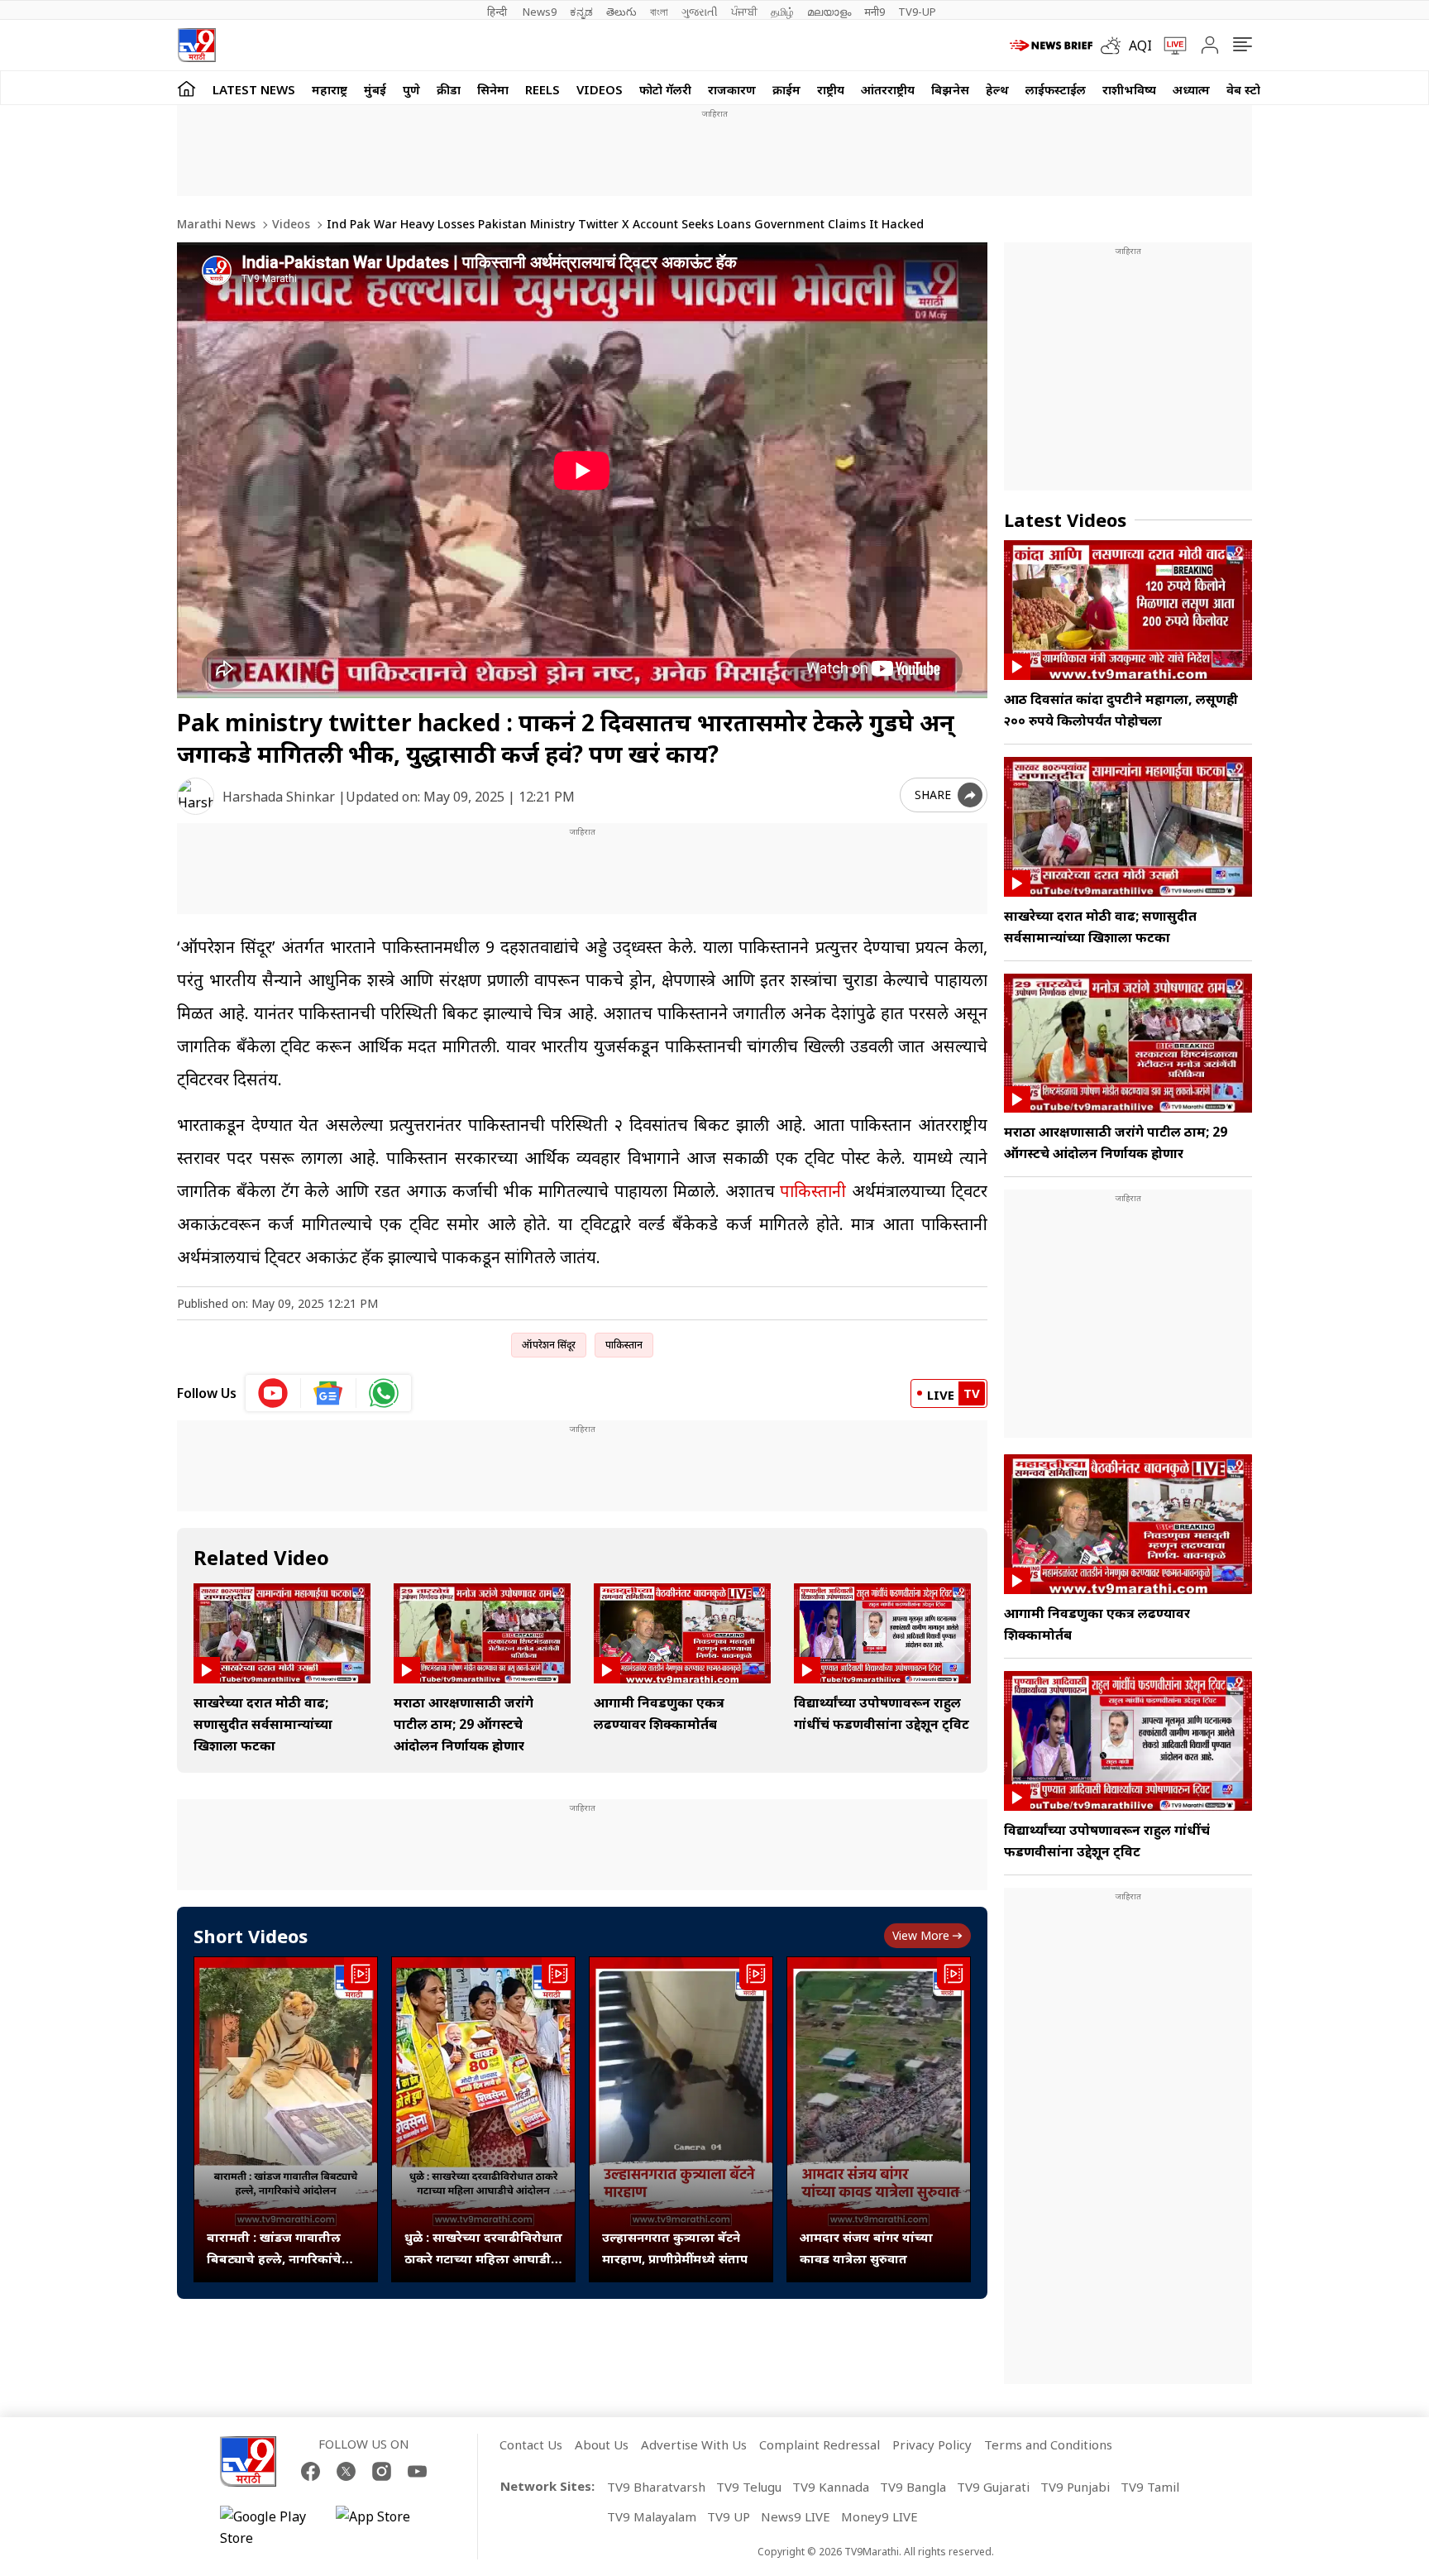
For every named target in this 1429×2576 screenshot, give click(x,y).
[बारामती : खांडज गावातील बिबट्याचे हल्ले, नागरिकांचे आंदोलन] (286, 2120)
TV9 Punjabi (1075, 2487)
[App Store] (385, 2527)
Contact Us (531, 2444)
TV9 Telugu (749, 2487)
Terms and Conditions (1048, 2444)
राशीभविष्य (1129, 89)
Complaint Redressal (820, 2444)
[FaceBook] (311, 2471)
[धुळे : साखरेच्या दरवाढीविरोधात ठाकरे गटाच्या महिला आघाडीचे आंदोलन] (483, 2120)
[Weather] (1115, 45)
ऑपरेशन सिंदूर (549, 1345)
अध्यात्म (1191, 89)
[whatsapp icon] (384, 1393)
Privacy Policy (932, 2444)
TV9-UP (917, 12)
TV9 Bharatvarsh (656, 2487)
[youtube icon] (273, 1393)
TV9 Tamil (1150, 2487)
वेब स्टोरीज (1253, 89)
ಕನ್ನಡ (581, 12)
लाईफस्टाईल (1056, 89)
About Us (602, 2444)
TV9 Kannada (831, 2487)
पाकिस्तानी (813, 1191)
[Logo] (196, 45)
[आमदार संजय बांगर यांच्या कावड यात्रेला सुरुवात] (879, 2120)
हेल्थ (997, 89)
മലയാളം (829, 12)
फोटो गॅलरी (665, 89)
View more (921, 1935)
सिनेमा (493, 89)
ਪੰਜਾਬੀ (744, 12)
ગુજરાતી (700, 12)
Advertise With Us (694, 2444)
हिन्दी (498, 12)
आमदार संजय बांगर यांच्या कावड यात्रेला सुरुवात (866, 2248)
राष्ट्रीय (831, 89)
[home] (186, 88)
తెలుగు (621, 12)
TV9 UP (729, 2516)
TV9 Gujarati (993, 2487)
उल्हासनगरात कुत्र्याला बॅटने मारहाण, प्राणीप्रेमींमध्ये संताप (675, 2248)
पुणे (411, 89)
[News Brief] (1051, 45)
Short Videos (251, 1936)
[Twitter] (346, 2471)
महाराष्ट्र (330, 89)
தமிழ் (782, 12)
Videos (600, 89)
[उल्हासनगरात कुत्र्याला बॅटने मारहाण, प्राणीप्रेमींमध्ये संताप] (681, 2120)
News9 (540, 12)
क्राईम (786, 89)
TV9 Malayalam (652, 2516)
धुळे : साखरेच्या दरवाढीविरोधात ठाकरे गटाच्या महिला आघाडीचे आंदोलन (483, 2249)
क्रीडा (449, 89)
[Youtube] (417, 2471)
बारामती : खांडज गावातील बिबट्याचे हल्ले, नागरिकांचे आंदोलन (274, 2249)
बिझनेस (950, 89)
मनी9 (875, 12)
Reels (542, 89)
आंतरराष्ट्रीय (888, 89)
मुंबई (375, 89)
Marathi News (216, 224)
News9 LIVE (796, 2516)
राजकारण (732, 89)
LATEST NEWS (254, 89)
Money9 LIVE (879, 2516)
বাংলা (659, 12)
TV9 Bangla (913, 2487)
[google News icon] (329, 1393)
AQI (1140, 45)
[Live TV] (1169, 45)
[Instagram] (382, 2471)
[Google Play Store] (270, 2527)
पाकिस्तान (624, 1345)
